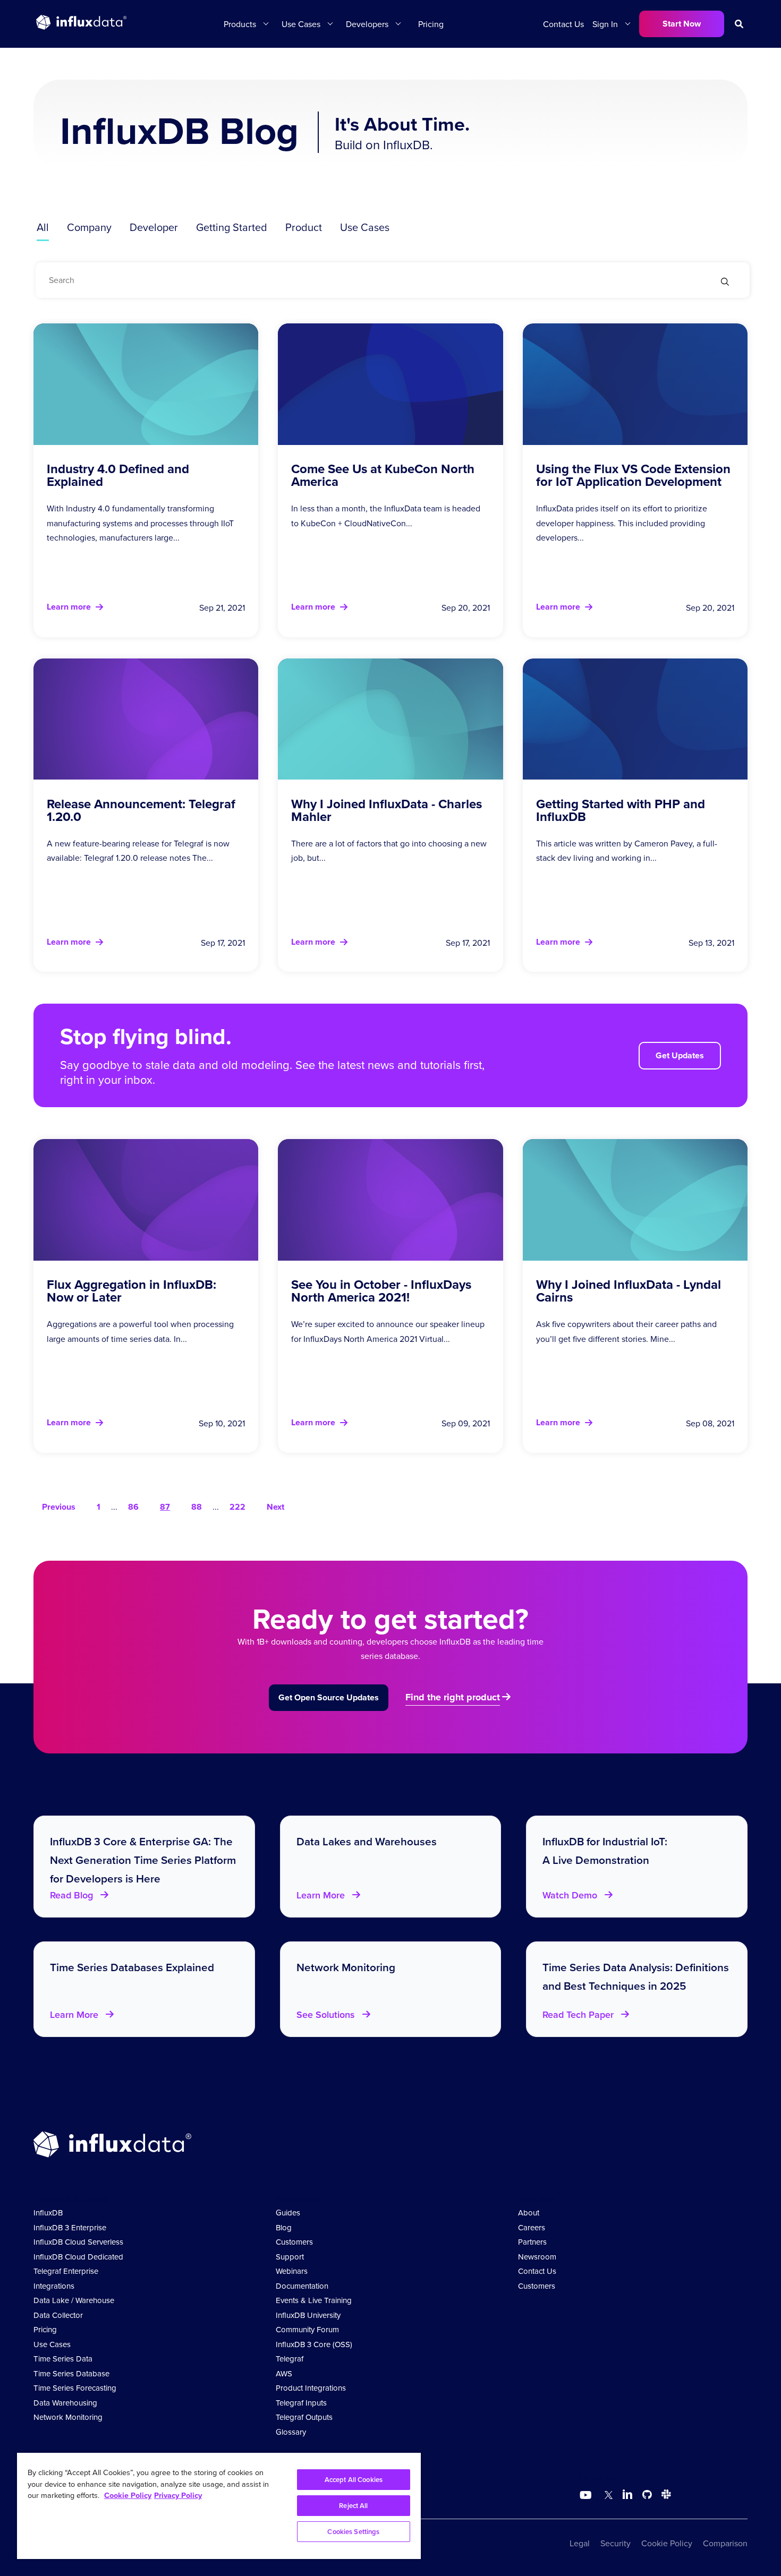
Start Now (682, 24)
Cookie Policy (667, 2543)
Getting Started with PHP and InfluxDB (621, 810)
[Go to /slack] (664, 2496)
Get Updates (680, 1055)
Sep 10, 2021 (222, 1423)
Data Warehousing (65, 2403)
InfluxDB (48, 2213)
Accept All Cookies (354, 2480)
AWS (284, 2373)
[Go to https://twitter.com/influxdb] (606, 2496)
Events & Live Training (314, 2300)
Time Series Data (63, 2359)
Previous (59, 1507)
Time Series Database (71, 2373)
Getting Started (232, 227)
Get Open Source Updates (329, 1697)
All (43, 227)
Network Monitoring (68, 2417)
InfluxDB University (308, 2315)
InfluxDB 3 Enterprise (70, 2227)
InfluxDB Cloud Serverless (78, 2242)
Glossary (291, 2432)
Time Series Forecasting (75, 2388)
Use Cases (365, 227)
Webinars (292, 2271)
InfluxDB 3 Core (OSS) (314, 2344)
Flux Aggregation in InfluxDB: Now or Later (131, 1291)
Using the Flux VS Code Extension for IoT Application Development (633, 475)
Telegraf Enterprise (66, 2271)
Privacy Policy (178, 2495)
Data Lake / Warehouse (74, 2300)
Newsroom (537, 2257)
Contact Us (563, 24)
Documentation (302, 2286)
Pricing (431, 24)
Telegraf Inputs (301, 2403)
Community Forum (307, 2329)
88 (197, 1507)
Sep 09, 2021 (466, 1423)
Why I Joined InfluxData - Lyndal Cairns (629, 1291)
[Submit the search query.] (725, 283)
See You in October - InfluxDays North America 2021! (381, 1291)
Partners (532, 2242)
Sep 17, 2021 (223, 943)
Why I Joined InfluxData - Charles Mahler (387, 810)
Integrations (54, 2286)
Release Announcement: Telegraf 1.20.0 (141, 810)
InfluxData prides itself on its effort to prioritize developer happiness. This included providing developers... (622, 523)
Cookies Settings (353, 2532)
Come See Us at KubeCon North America (383, 475)
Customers (294, 2242)
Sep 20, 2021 (466, 607)
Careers (532, 2227)
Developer (154, 227)
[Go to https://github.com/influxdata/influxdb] (647, 2496)
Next (275, 1507)
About (529, 2213)
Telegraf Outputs (304, 2417)
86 (133, 1507)
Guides (288, 2213)
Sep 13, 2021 (711, 943)
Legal (580, 2543)
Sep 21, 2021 (222, 607)
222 (237, 1507)
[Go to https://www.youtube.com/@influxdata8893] (587, 2495)
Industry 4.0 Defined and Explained (118, 475)
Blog (284, 2227)
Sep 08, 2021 (710, 1423)
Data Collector (58, 2315)
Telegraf (290, 2359)
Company (89, 227)
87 (165, 1507)
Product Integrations (311, 2388)
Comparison (725, 2543)
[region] (219, 2506)
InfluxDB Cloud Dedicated (78, 2257)
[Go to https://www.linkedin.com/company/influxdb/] (627, 2494)
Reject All (353, 2506)
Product (304, 227)
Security (616, 2543)
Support (290, 2257)
